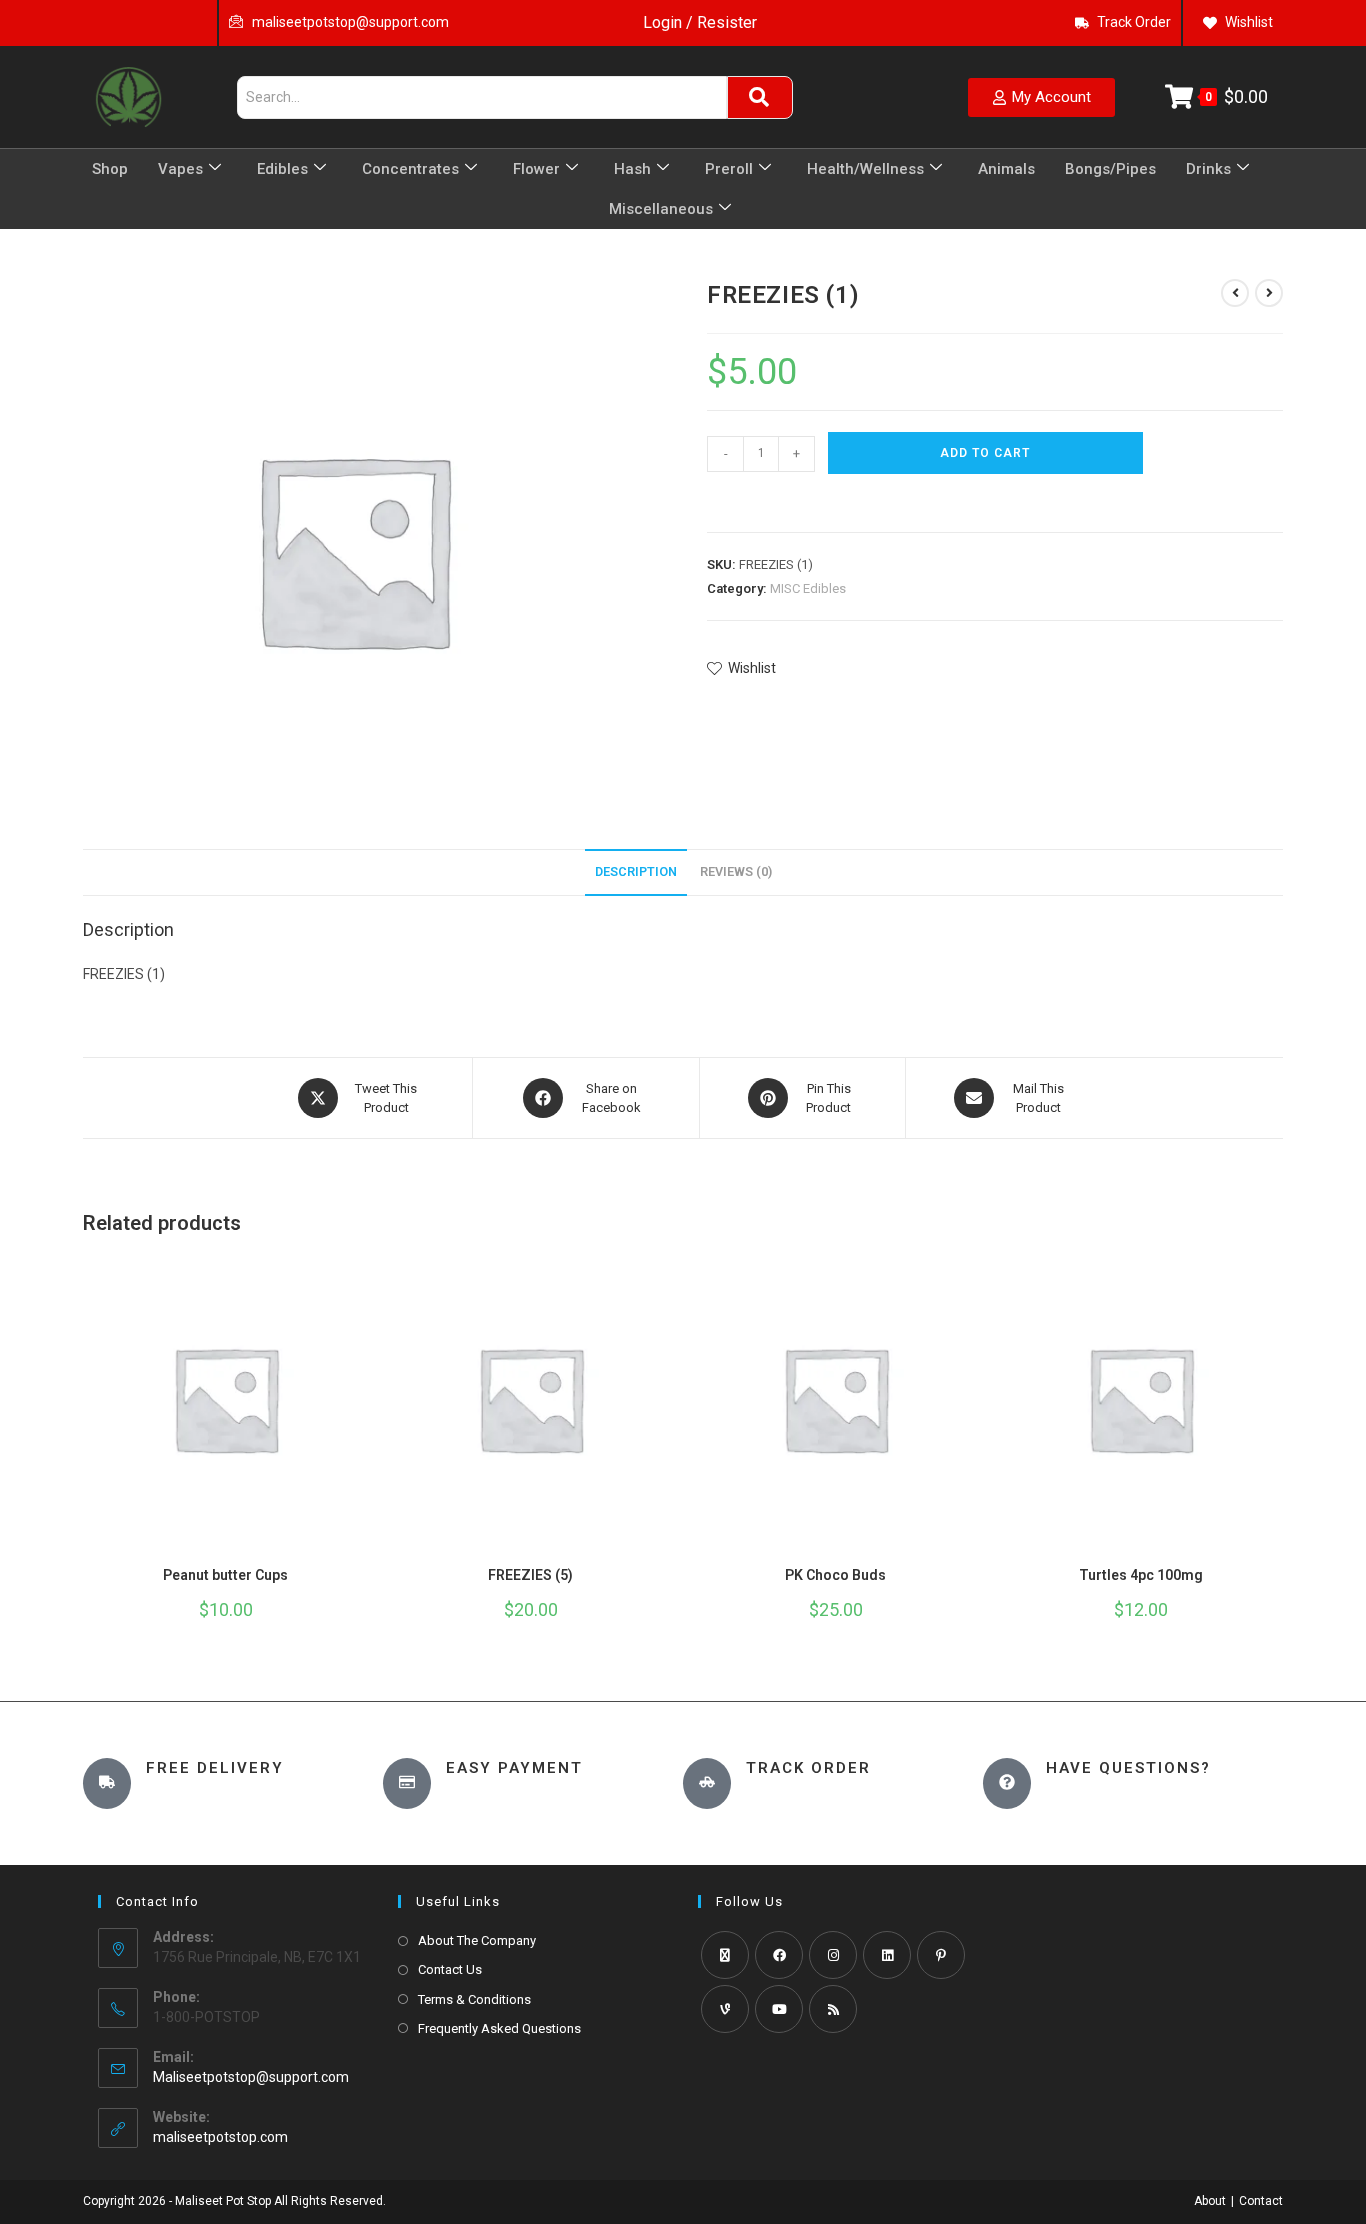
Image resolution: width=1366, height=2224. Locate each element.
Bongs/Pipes (1110, 169)
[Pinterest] (941, 1955)
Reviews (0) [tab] (736, 871)
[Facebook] (779, 1955)
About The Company (477, 1940)
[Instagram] (833, 1955)
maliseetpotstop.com (220, 2137)
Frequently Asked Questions (499, 2028)
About (1210, 2201)
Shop (110, 169)
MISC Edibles (808, 588)
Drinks (1208, 169)
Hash (632, 169)
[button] (716, 499)
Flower (536, 169)
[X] (725, 1955)
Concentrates (410, 169)
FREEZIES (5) (530, 1575)
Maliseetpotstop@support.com (251, 2077)
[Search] (760, 97)
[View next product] (1269, 293)
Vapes (180, 169)
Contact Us (450, 1969)
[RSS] (833, 2009)
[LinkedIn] (887, 1955)
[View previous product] (1235, 293)
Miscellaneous (661, 209)
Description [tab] (636, 871)
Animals (1006, 169)
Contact (1261, 2201)
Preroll (729, 169)
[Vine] (725, 2009)
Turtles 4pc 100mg (1141, 1575)
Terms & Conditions (474, 1999)
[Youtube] (779, 2009)
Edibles (282, 169)
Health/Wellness (865, 169)
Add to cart (985, 453)
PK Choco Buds (835, 1575)
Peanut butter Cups (225, 1575)
